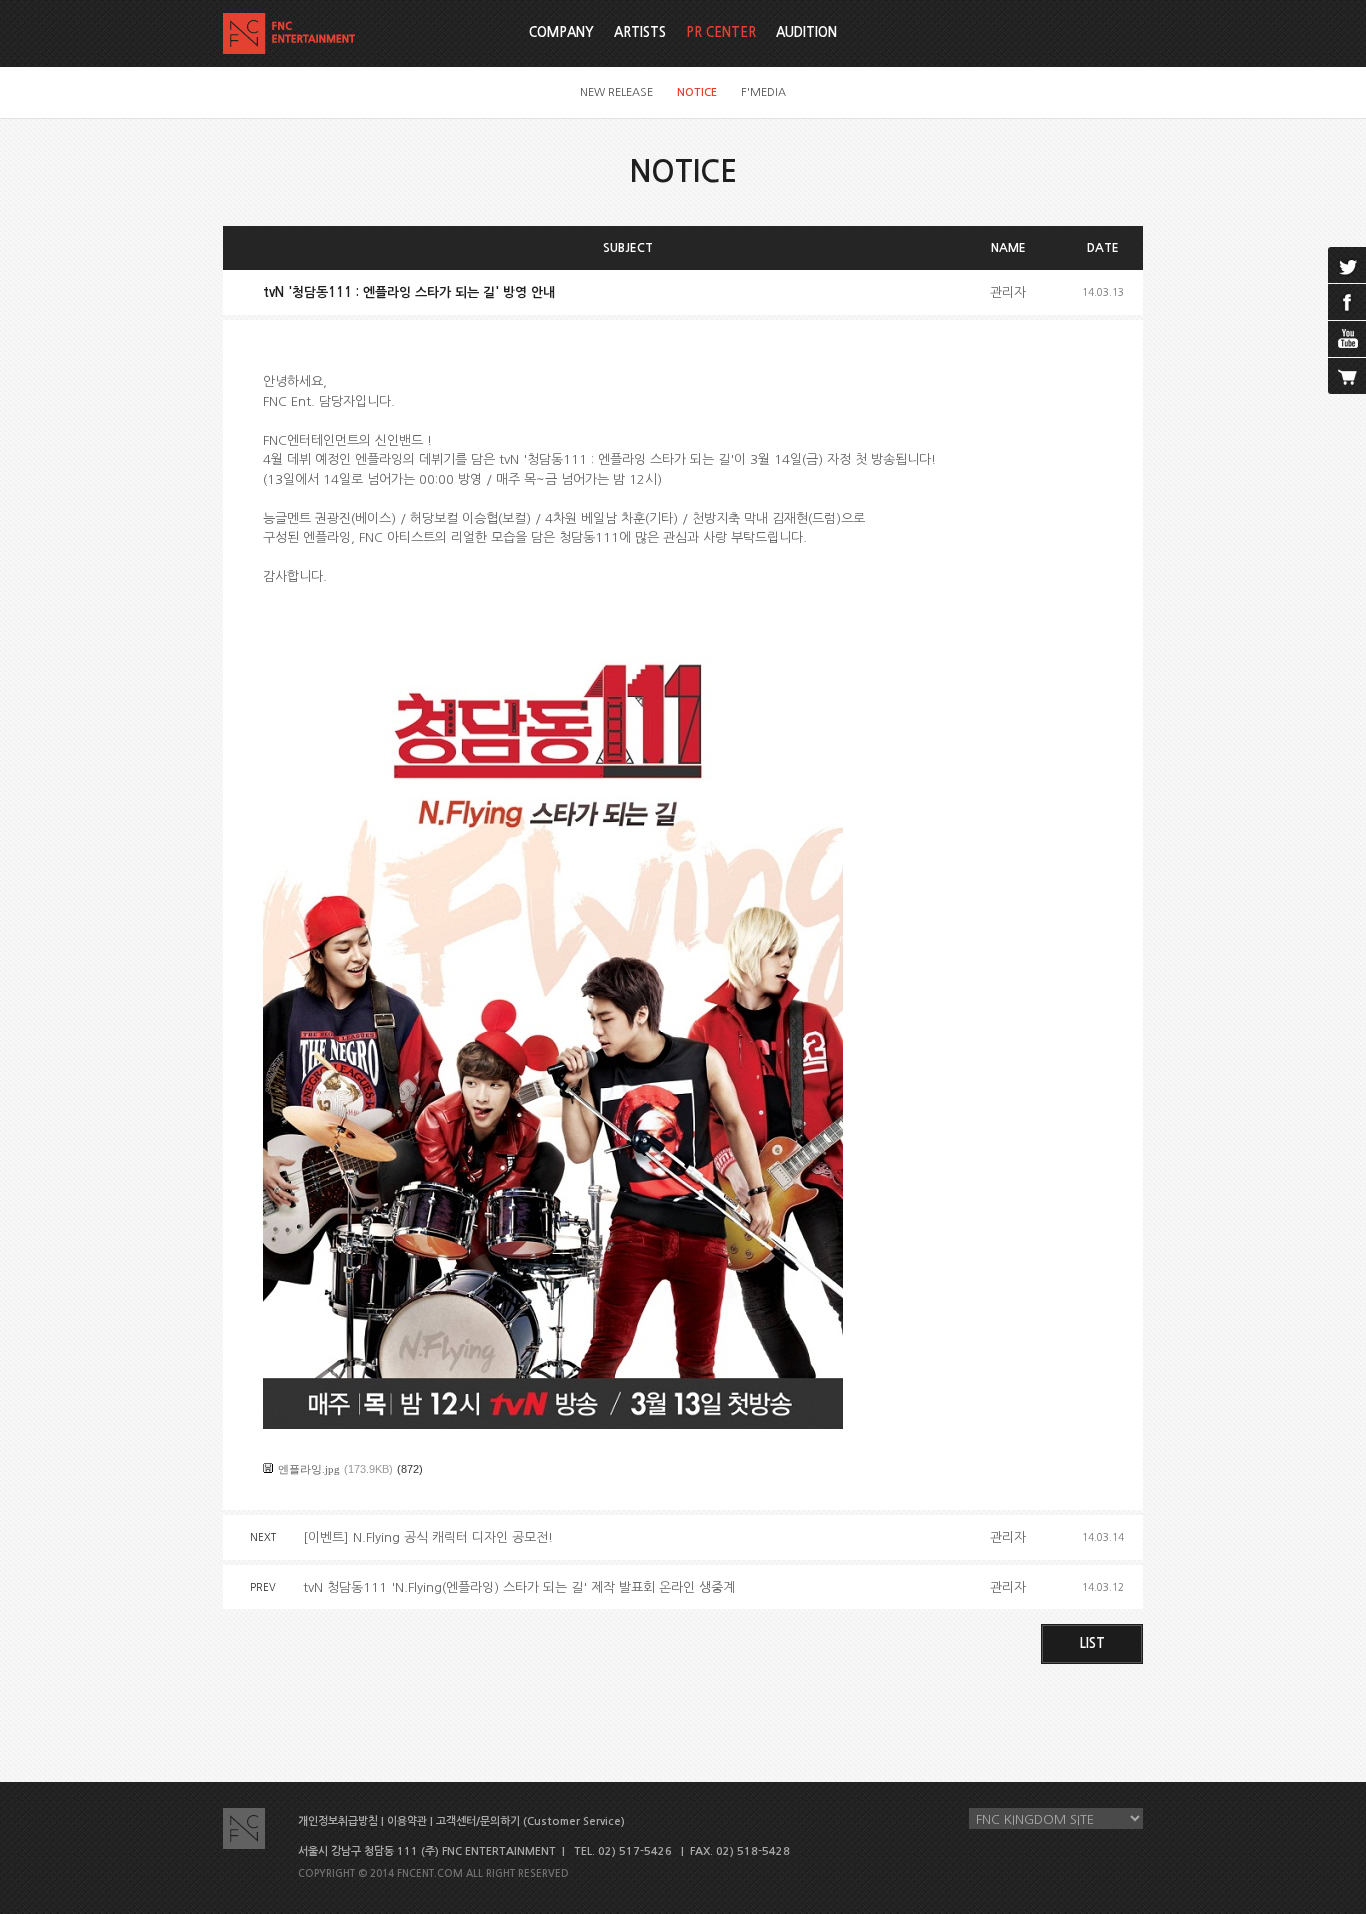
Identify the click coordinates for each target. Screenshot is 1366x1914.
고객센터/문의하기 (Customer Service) (530, 1821)
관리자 (1008, 292)
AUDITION (806, 32)
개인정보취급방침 (338, 1821)
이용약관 (407, 1821)
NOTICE (697, 92)
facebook (1347, 302)
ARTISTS (640, 32)
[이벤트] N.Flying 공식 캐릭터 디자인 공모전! (428, 1537)
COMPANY (561, 32)
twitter (1347, 265)
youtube (1347, 339)
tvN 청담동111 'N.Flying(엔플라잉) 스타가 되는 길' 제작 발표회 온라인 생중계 (519, 1587)
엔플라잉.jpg (309, 1469)
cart (1347, 376)
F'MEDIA (763, 92)
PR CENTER (721, 32)
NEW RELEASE (616, 92)
